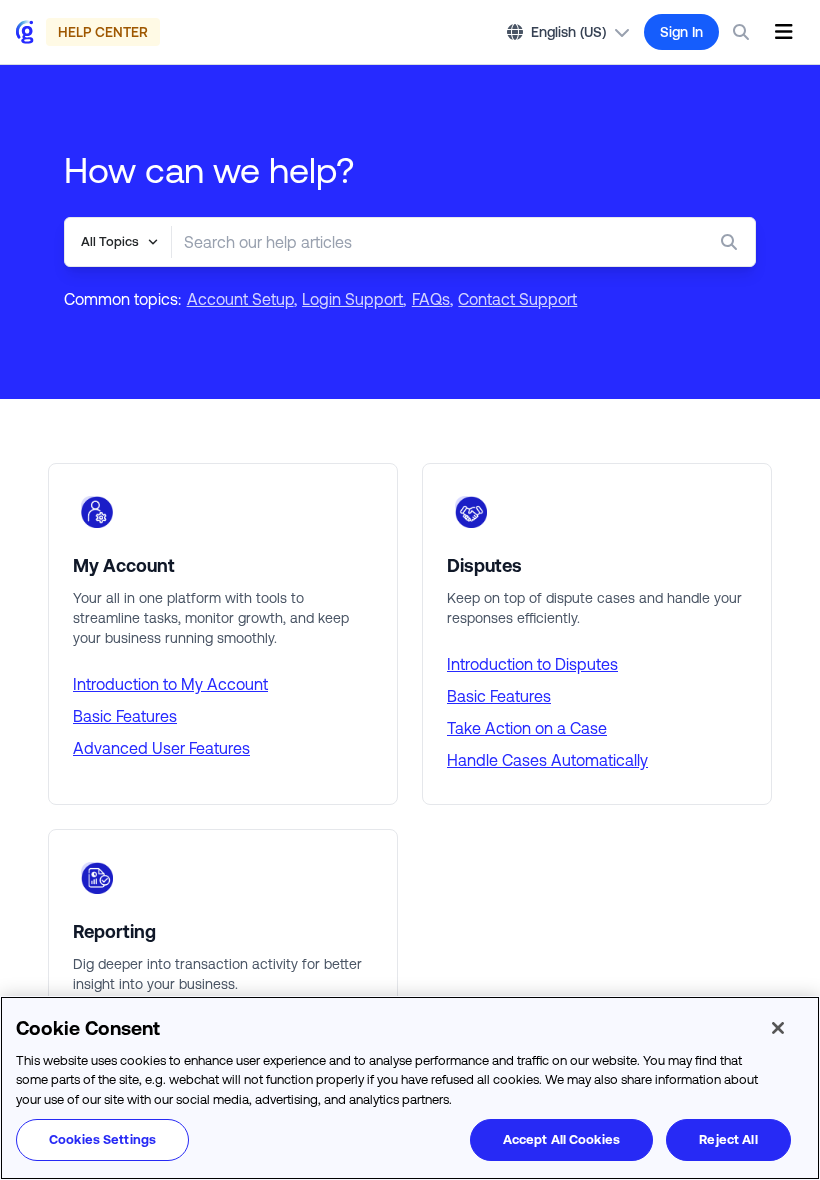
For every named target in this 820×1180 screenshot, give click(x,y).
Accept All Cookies (561, 1139)
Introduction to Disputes (532, 664)
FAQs (431, 299)
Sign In (681, 32)
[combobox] (423, 242)
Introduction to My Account (170, 684)
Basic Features (125, 716)
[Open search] (741, 32)
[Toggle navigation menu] (783, 32)
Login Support (352, 299)
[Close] (778, 1028)
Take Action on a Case (527, 728)
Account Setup (240, 299)
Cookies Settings (102, 1139)
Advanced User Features (161, 748)
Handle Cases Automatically (547, 760)
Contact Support (517, 299)
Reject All (728, 1139)
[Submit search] (733, 242)
